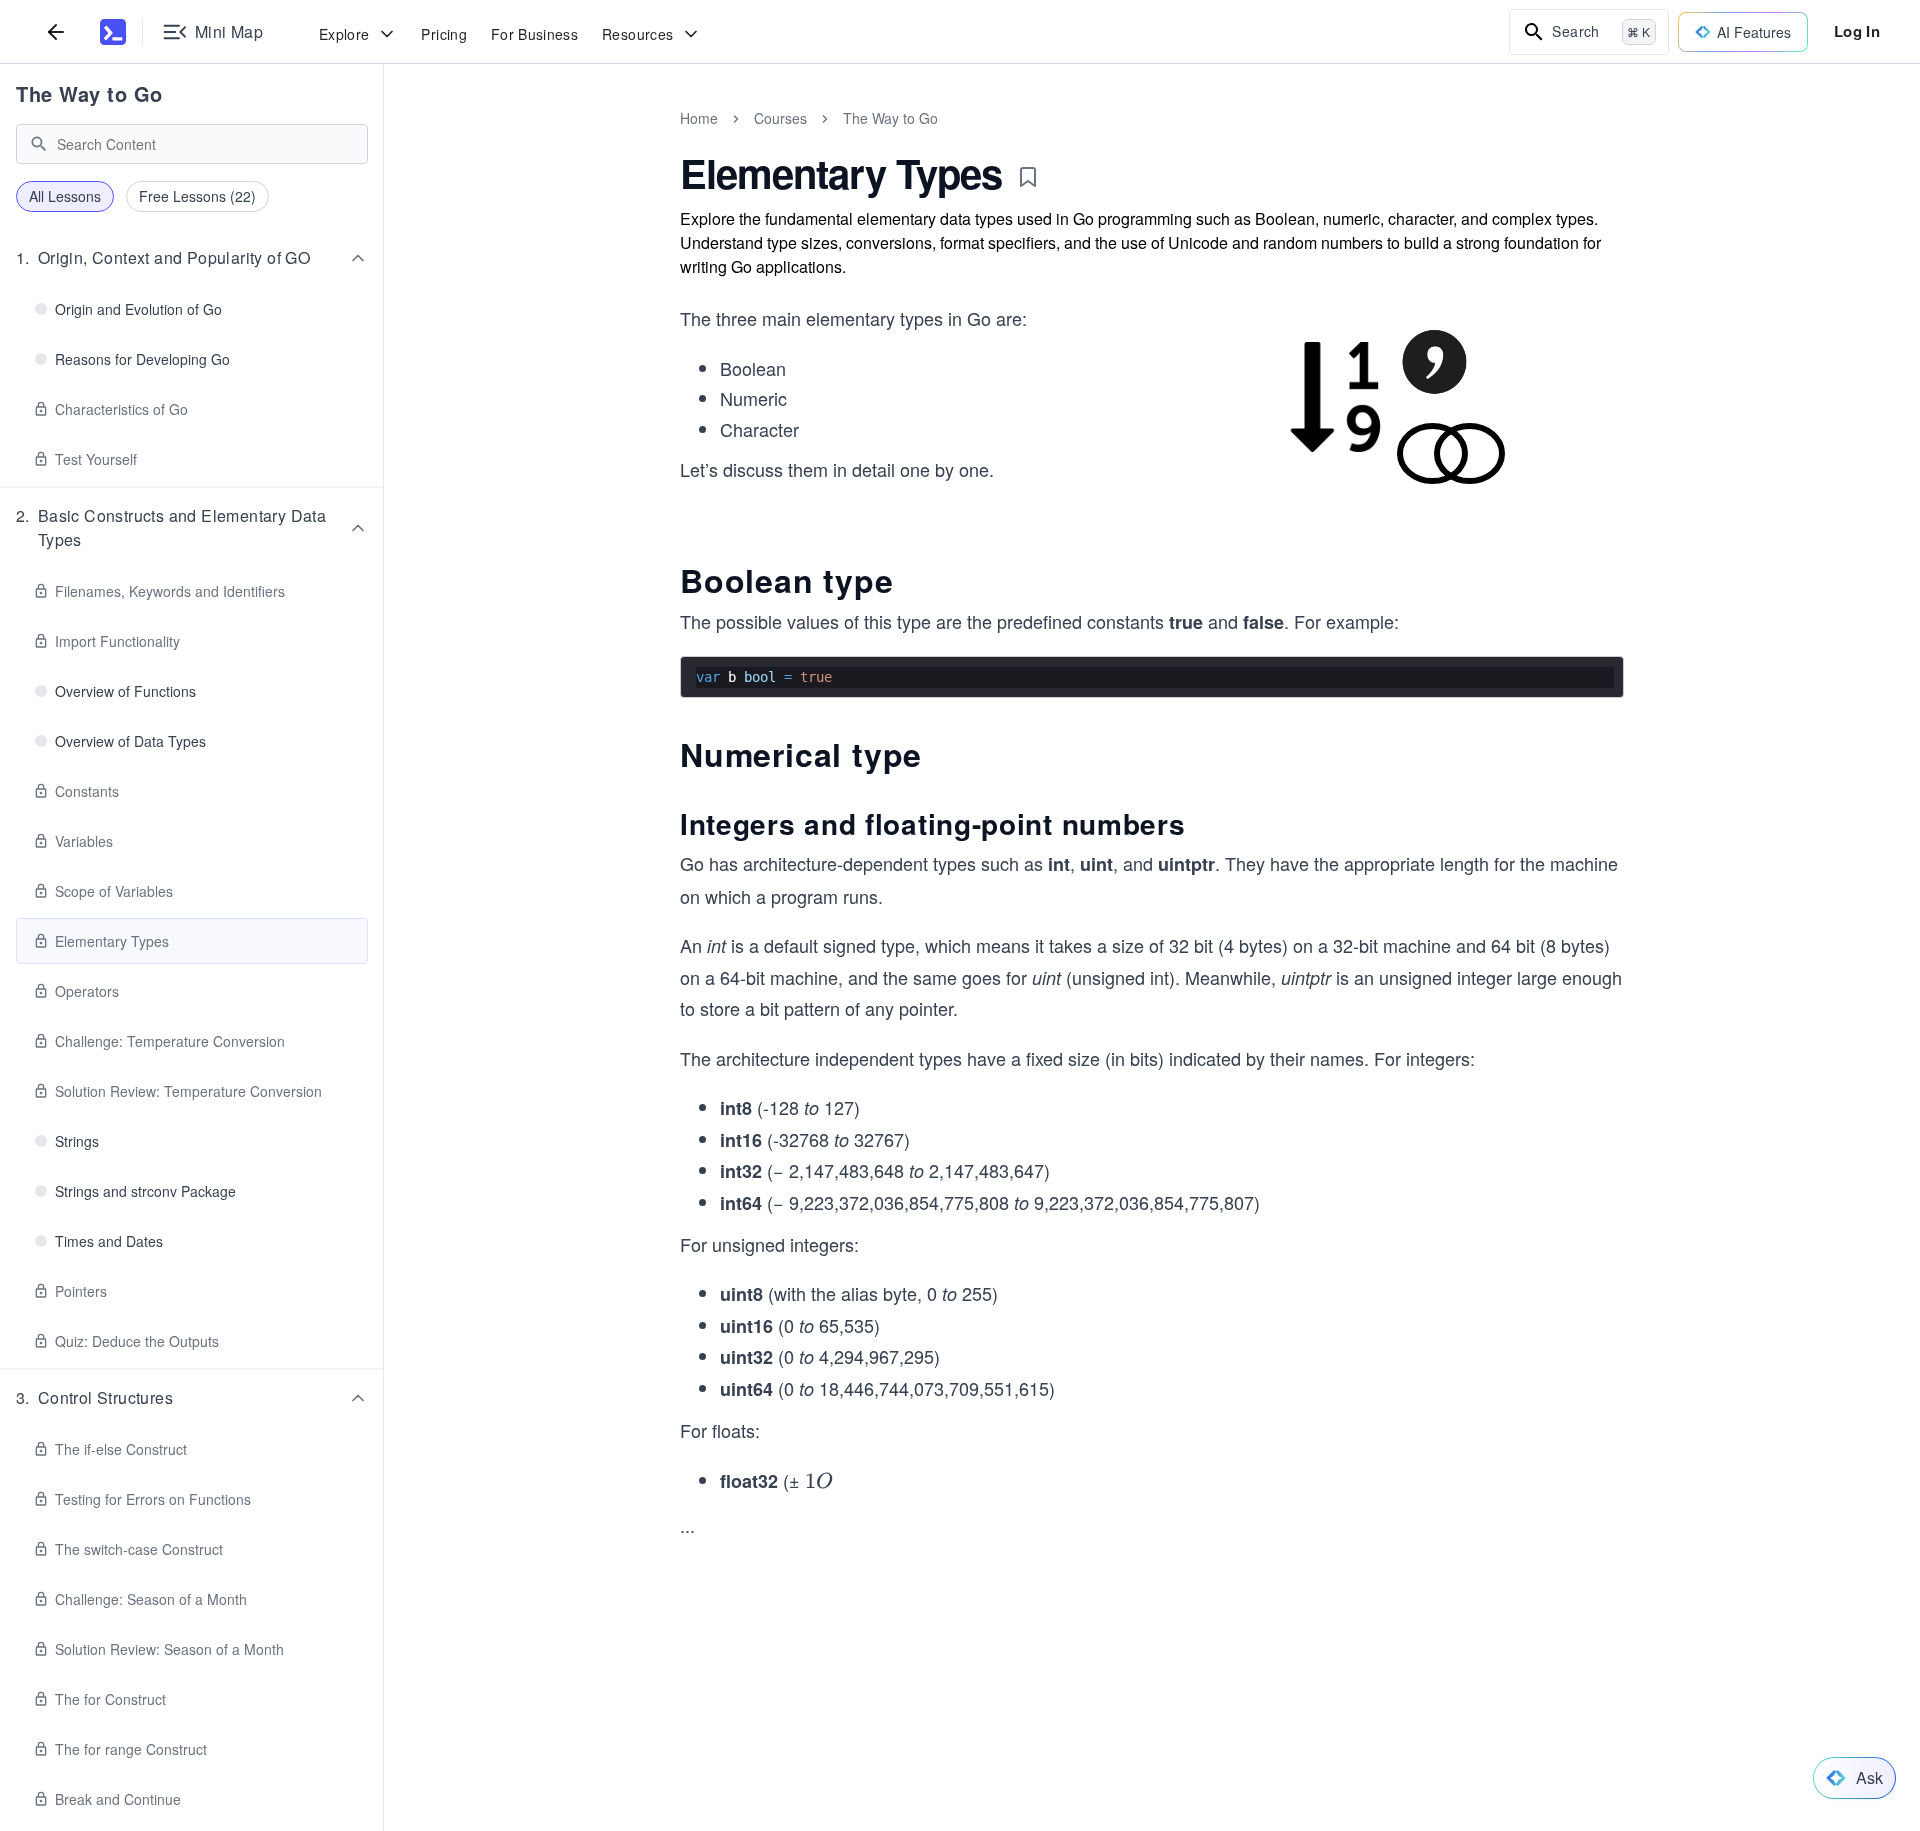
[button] (192, 258)
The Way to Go (89, 93)
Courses (780, 118)
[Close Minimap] (384, 140)
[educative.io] (113, 32)
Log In (1857, 31)
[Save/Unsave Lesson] (1028, 177)
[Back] (56, 31)
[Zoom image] (1393, 405)
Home (699, 118)
